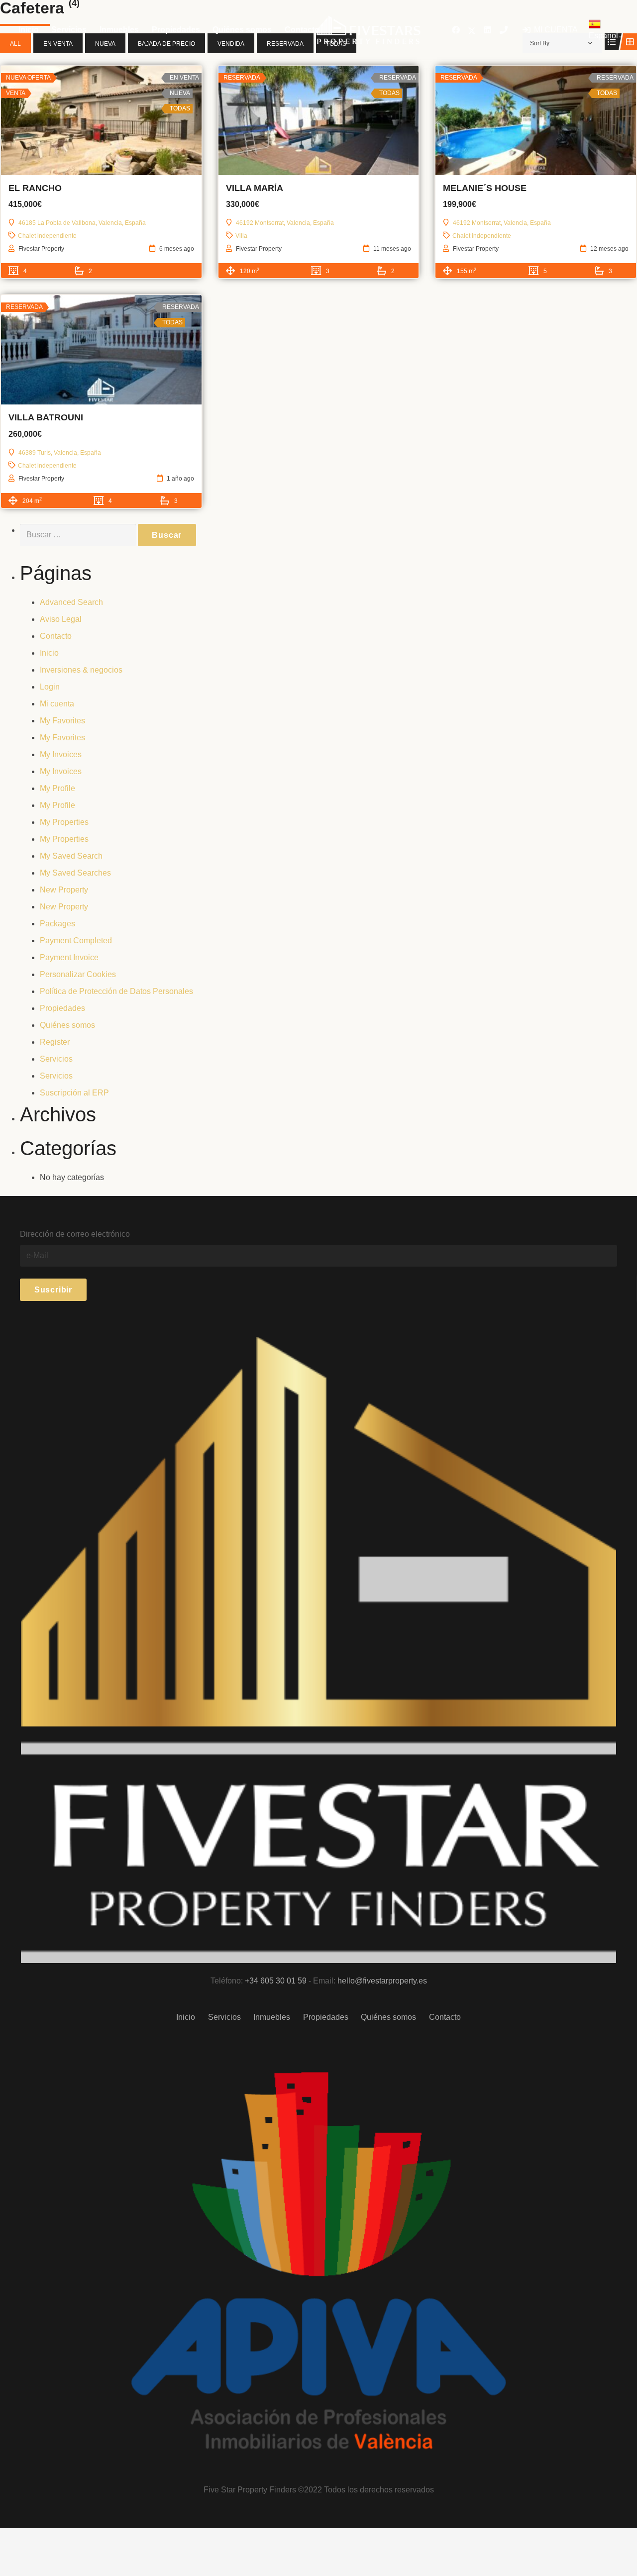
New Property (64, 890)
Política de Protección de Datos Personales (116, 991)
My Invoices (61, 754)
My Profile (57, 788)
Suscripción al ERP (74, 1093)
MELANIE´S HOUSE (485, 188)
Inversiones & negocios (81, 670)
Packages (57, 924)
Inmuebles (272, 2017)
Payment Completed (76, 941)
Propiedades (62, 1008)
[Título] (504, 30)
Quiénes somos (67, 1025)
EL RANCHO (35, 188)
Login (50, 687)
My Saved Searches (75, 873)
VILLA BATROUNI (46, 417)
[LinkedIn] (488, 30)
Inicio (49, 653)
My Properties (64, 822)
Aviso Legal (61, 619)
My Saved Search (71, 856)
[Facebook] (456, 30)
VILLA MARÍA (255, 188)
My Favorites (62, 721)
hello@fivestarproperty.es (382, 1981)
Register (55, 1042)
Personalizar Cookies (78, 974)
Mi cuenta (57, 704)
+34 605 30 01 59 (276, 1981)
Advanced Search (71, 602)
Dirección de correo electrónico (75, 1234)
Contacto (56, 636)
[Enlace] (369, 30)
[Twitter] (472, 30)
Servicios (56, 1059)
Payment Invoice (69, 957)
